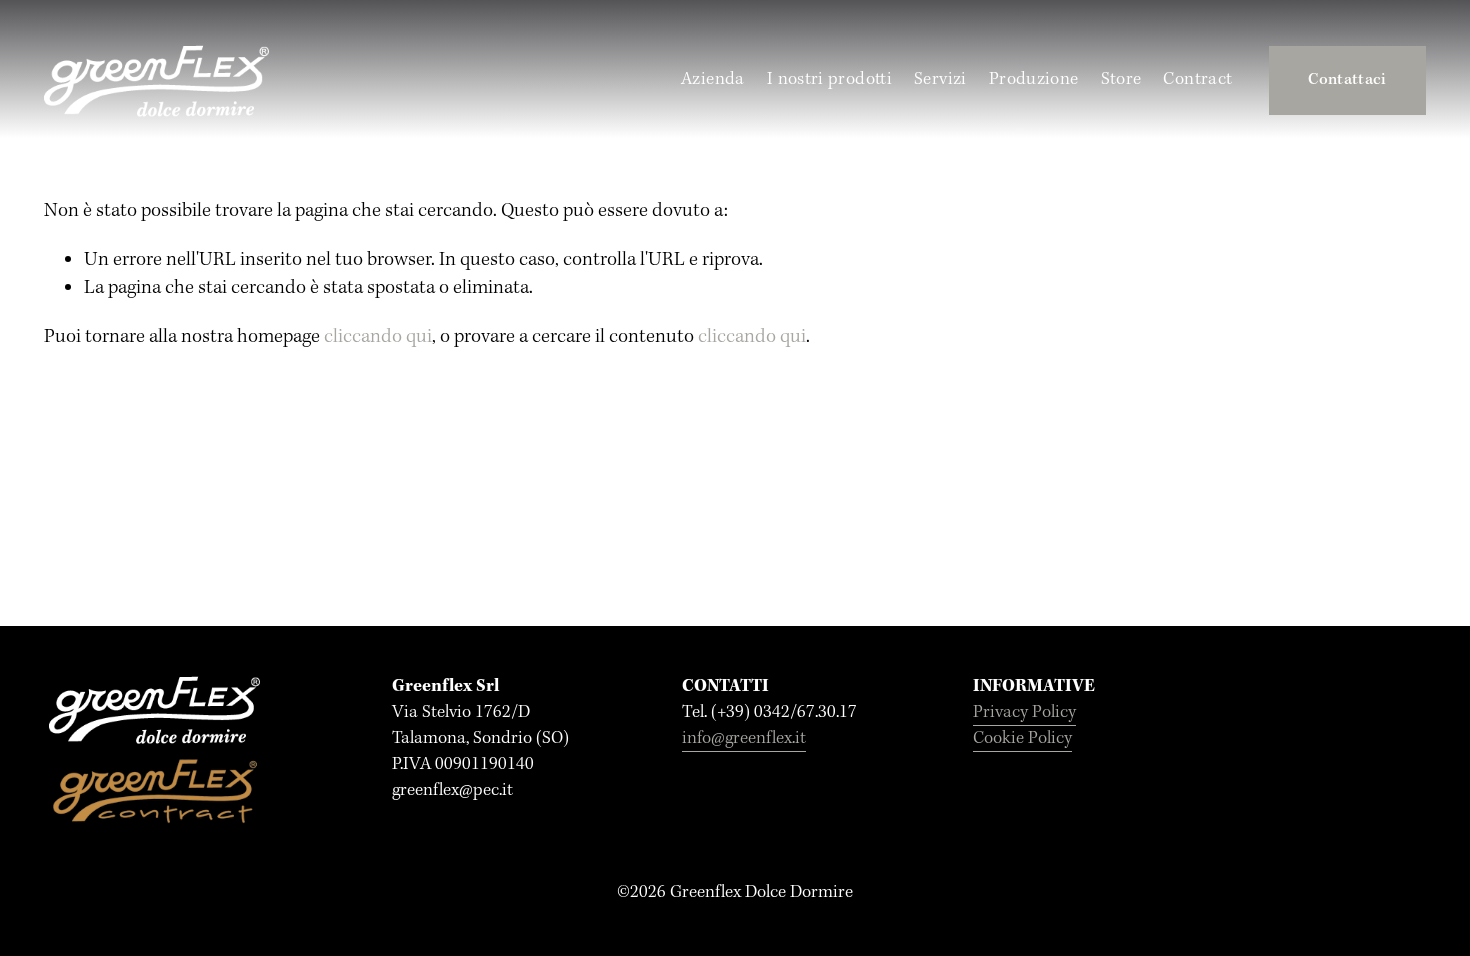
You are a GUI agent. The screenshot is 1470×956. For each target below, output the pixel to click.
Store (1121, 79)
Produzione (1034, 79)
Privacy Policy (1024, 712)
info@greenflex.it (744, 738)
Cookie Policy (1022, 738)
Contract (1197, 79)
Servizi (940, 79)
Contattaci (1347, 80)
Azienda (713, 79)
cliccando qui (378, 337)
